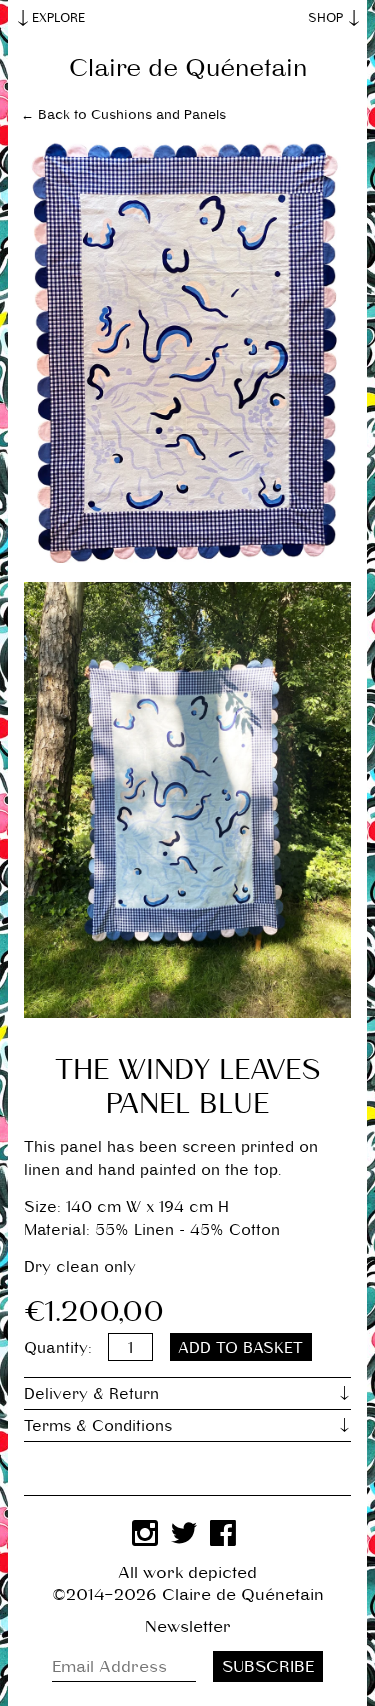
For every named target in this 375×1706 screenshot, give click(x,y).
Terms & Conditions (98, 1425)
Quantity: (58, 1347)
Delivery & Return (91, 1393)
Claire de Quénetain (188, 68)
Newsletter (188, 1627)
